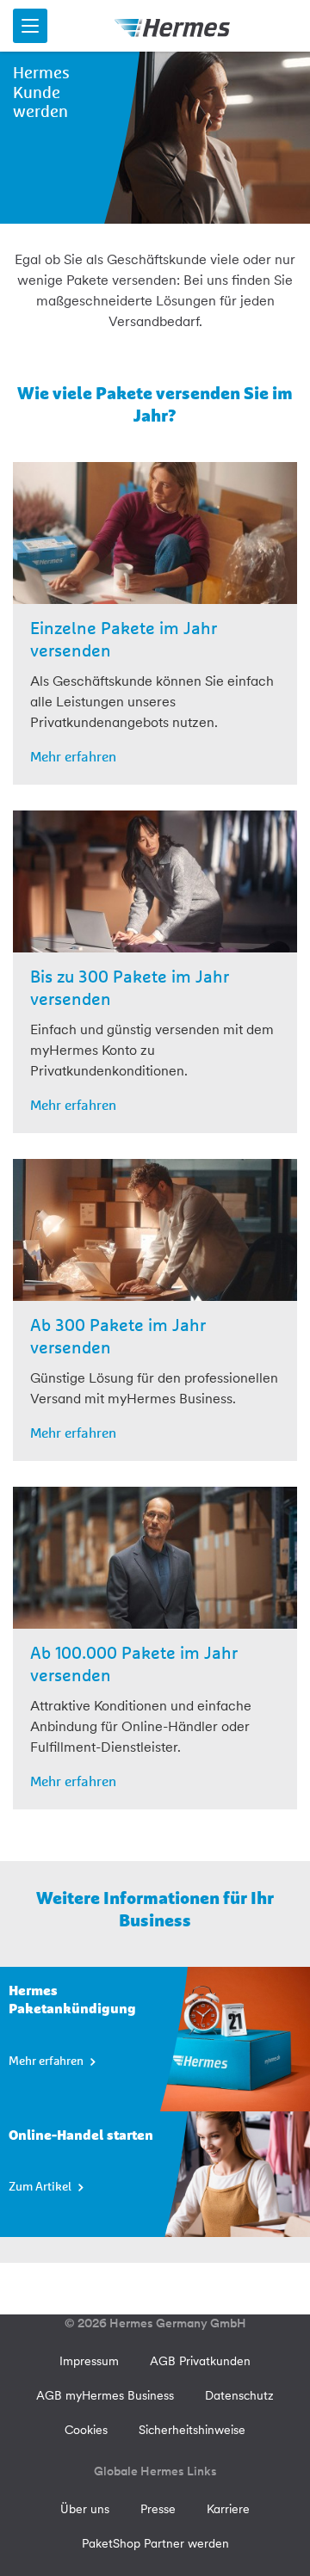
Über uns (85, 2509)
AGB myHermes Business (105, 2395)
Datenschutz (239, 2395)
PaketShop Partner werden (155, 2543)
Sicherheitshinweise (192, 2430)
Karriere (228, 2509)
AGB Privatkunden (200, 2361)
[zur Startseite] (172, 26)
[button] (30, 26)
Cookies (86, 2430)
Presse (158, 2509)
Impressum (89, 2361)
